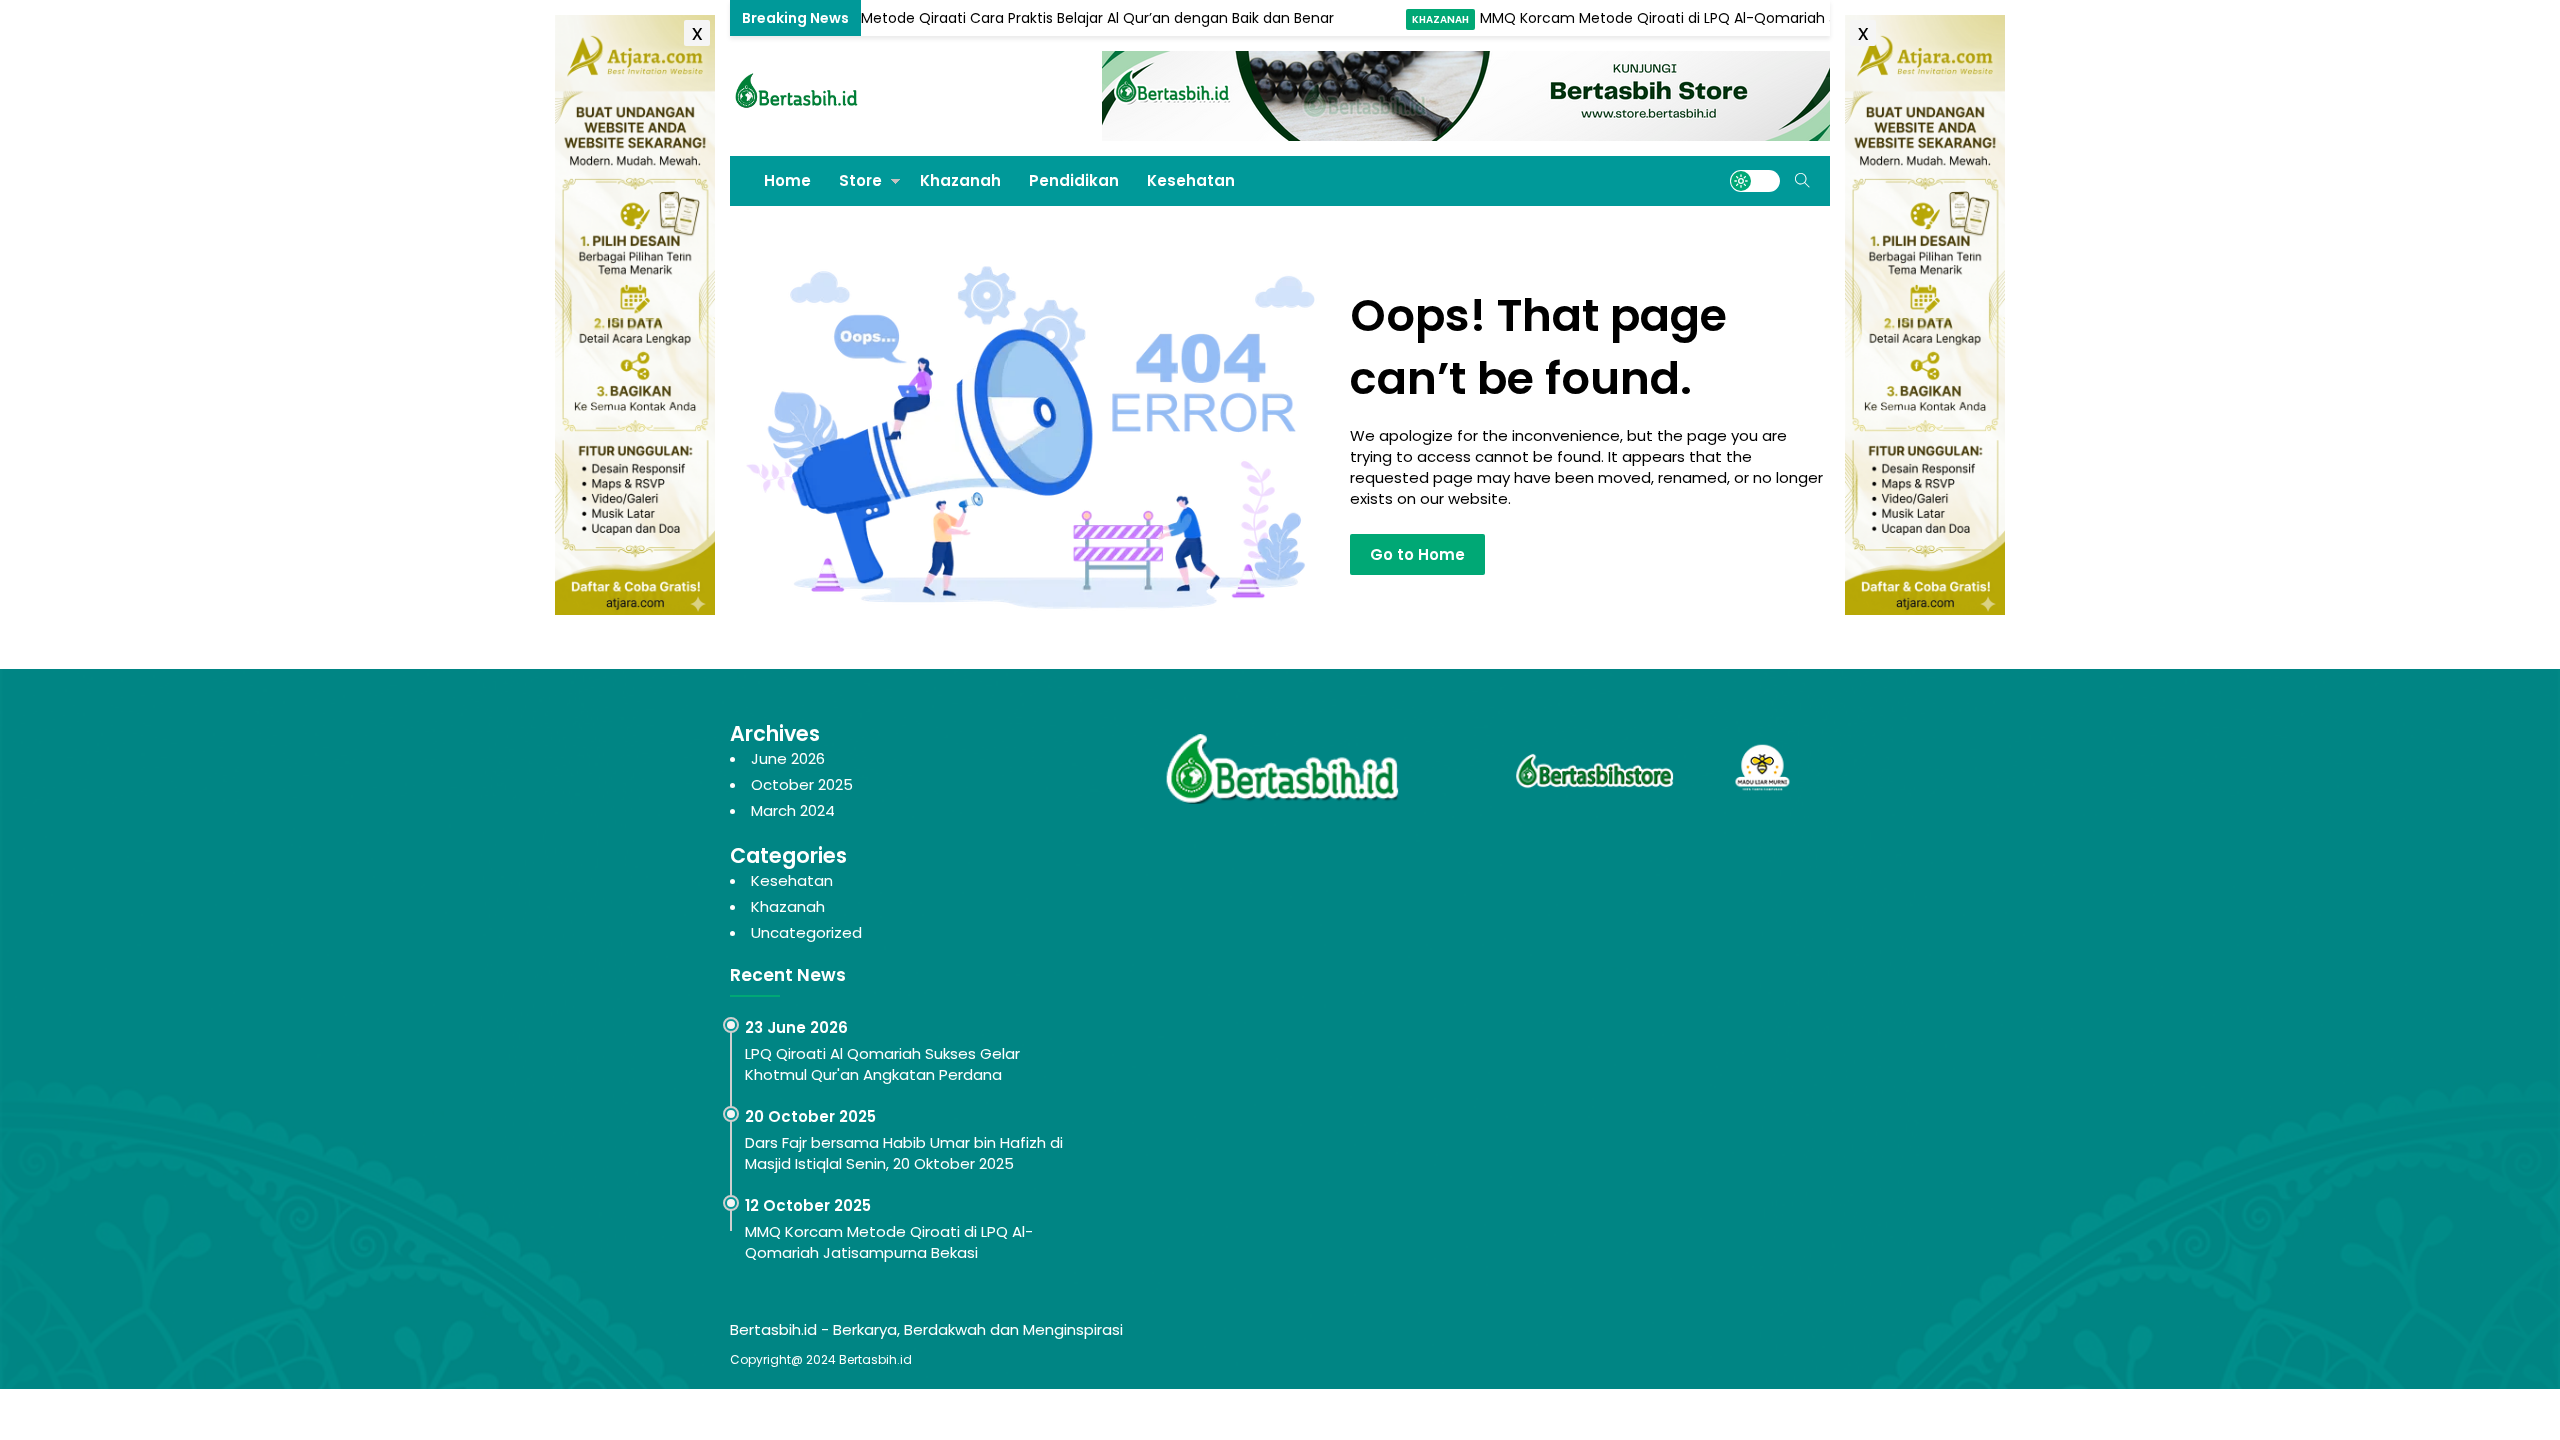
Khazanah (771, 19)
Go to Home (1417, 554)
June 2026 (788, 758)
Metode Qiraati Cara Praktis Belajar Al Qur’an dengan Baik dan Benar (1047, 18)
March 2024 (793, 810)
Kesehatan (1191, 180)
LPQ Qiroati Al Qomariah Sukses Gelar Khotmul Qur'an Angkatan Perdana (882, 1064)
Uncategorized (806, 932)
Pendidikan (1074, 180)
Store (860, 180)
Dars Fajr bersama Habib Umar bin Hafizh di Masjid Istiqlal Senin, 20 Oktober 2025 (904, 1153)
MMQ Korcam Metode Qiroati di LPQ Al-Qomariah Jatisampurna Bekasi (1676, 18)
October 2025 (802, 784)
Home (787, 180)
